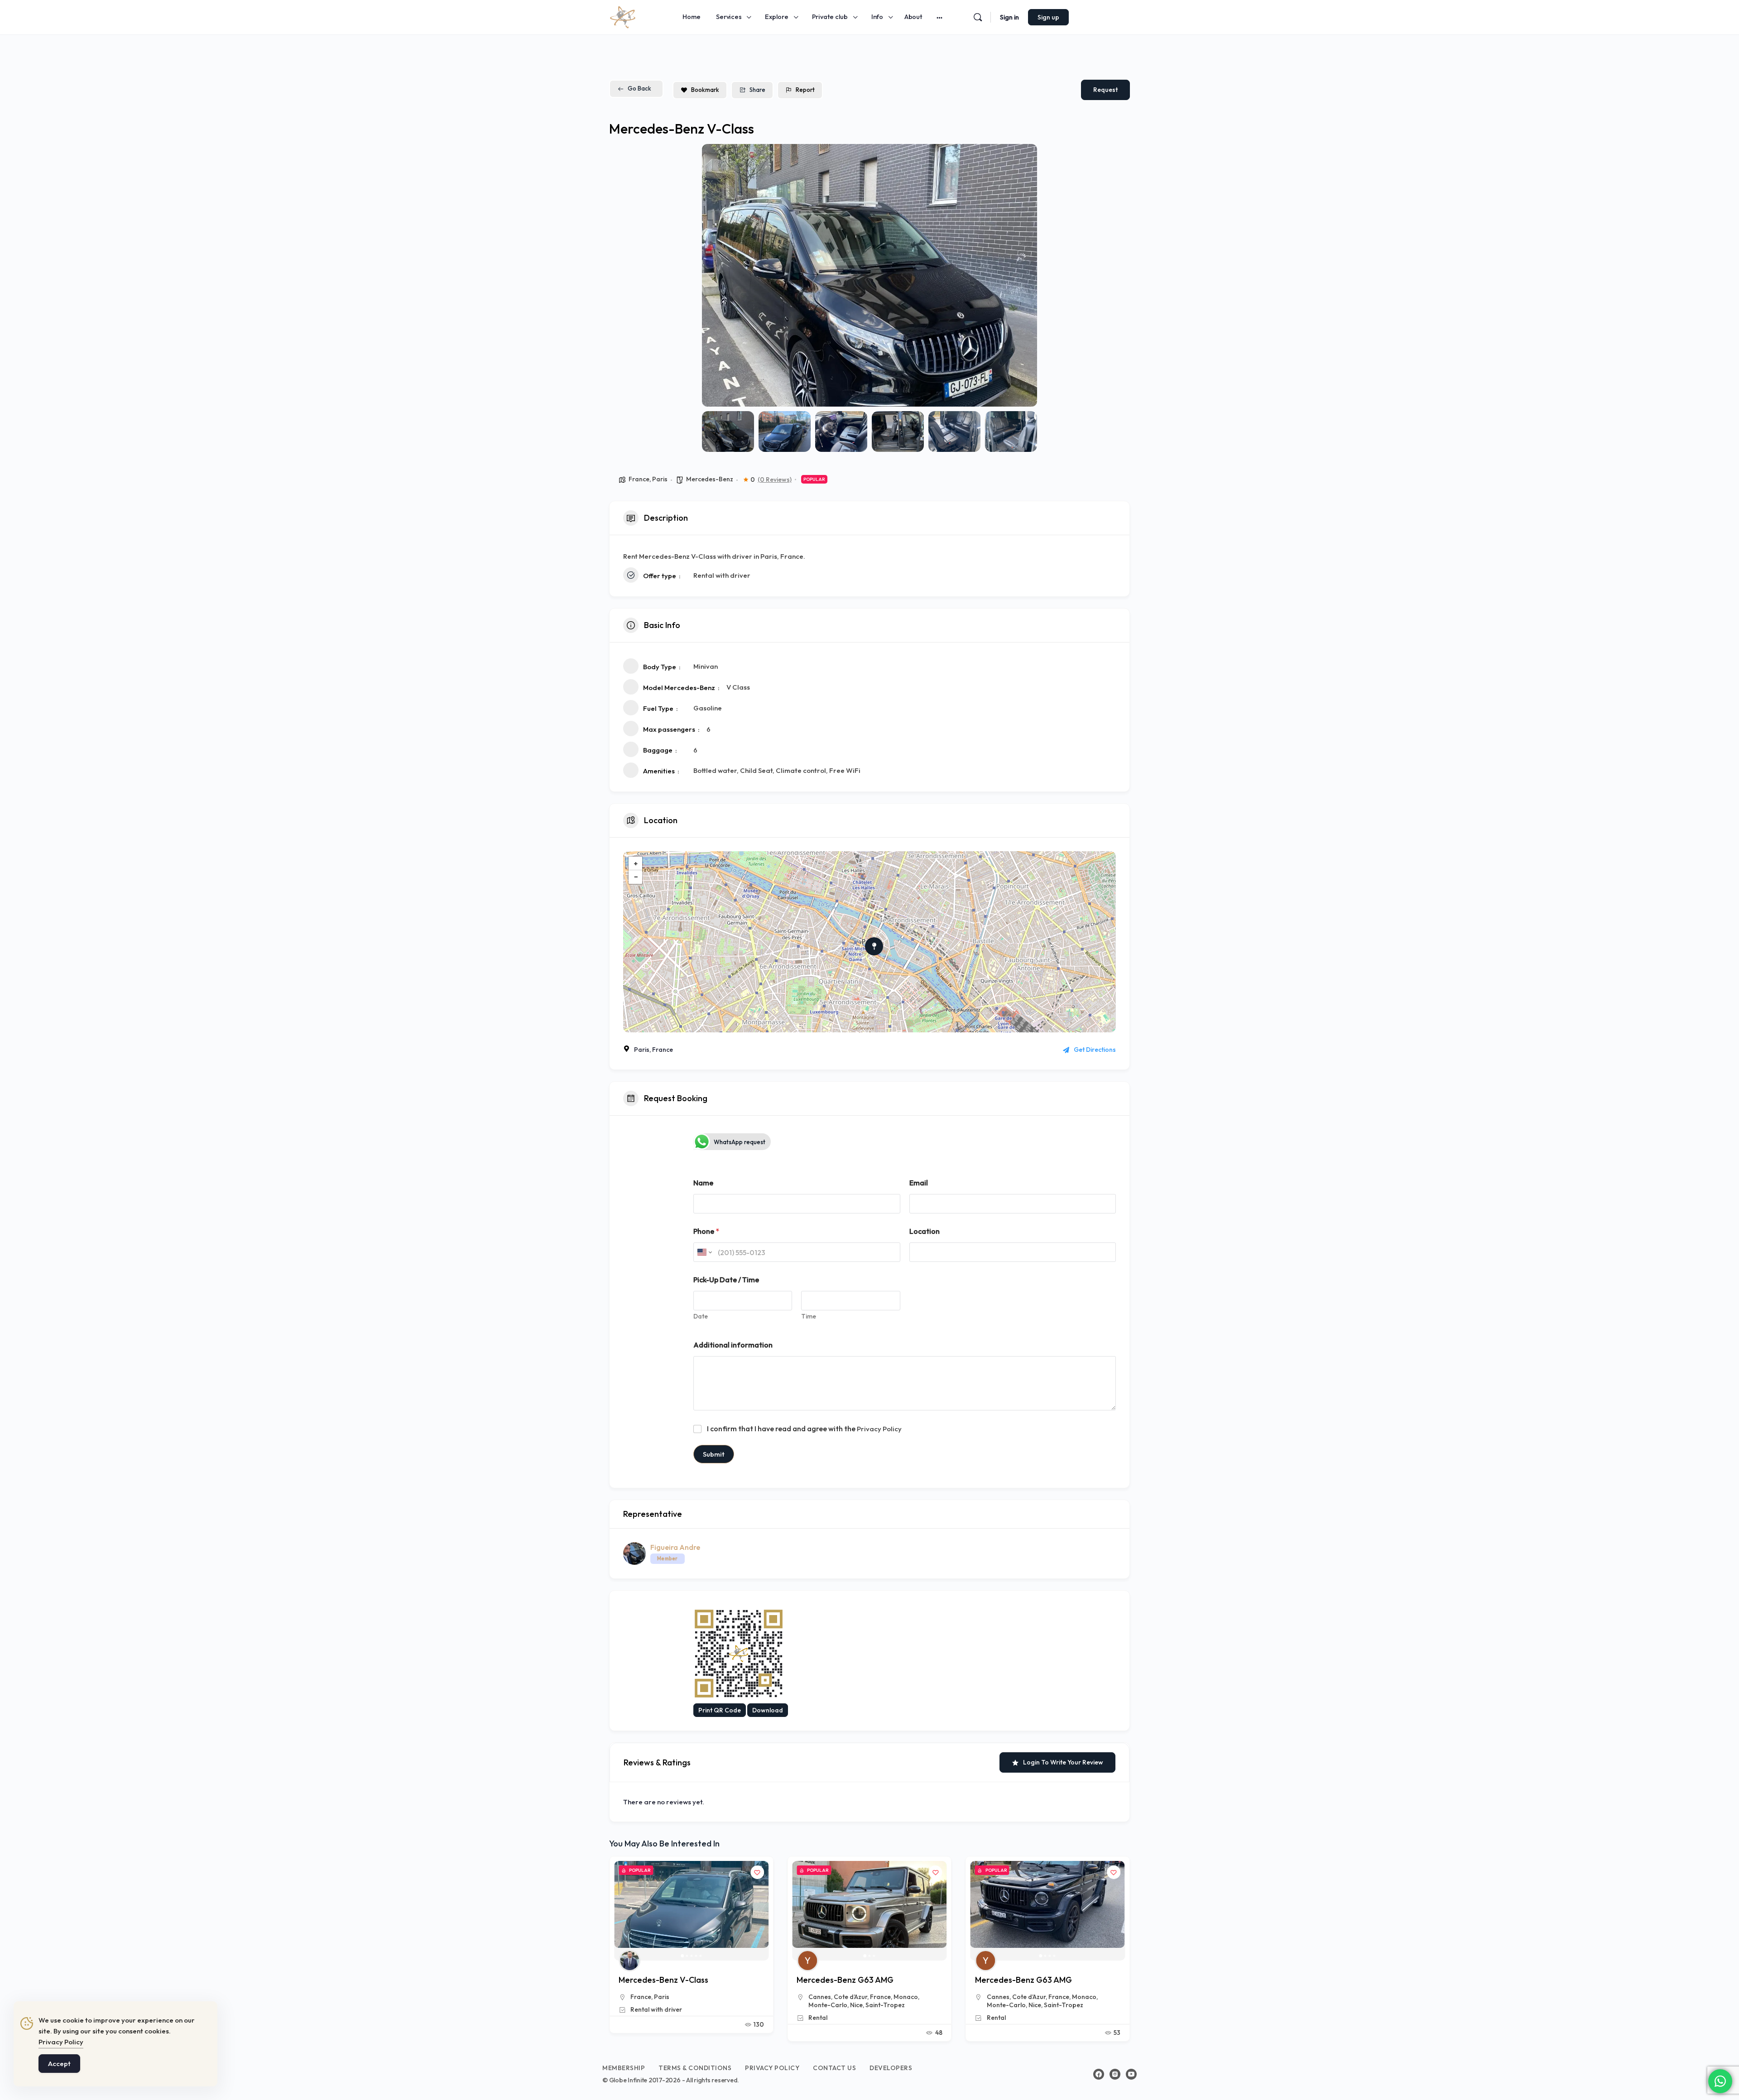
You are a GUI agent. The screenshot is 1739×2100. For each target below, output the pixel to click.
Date (701, 1316)
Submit (714, 1454)
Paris (660, 479)
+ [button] (636, 863)
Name (703, 1183)
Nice (678, 2005)
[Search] (978, 17)
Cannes (642, 1997)
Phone (706, 1231)
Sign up (1048, 17)
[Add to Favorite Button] (757, 1872)
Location (925, 1231)
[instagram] (1115, 2074)
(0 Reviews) (775, 479)
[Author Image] (629, 1961)
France (639, 479)
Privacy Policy (879, 1429)
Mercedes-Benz (710, 479)
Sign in (1009, 17)
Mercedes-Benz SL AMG (1020, 1980)
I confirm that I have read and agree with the (804, 1429)
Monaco (728, 1997)
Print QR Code (720, 1710)
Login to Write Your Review (1063, 1762)
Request (1105, 90)
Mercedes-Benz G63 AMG (667, 1980)
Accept (59, 2064)
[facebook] (1099, 2074)
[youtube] (1131, 2074)
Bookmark (705, 90)
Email (919, 1183)
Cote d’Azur (673, 1997)
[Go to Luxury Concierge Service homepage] (623, 16)
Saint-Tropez (707, 2005)
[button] (716, 275)
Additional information (733, 1345)
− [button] (636, 877)
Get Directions (1095, 1050)
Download (768, 1710)
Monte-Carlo (650, 2005)
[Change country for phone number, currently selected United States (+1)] (704, 1252)
